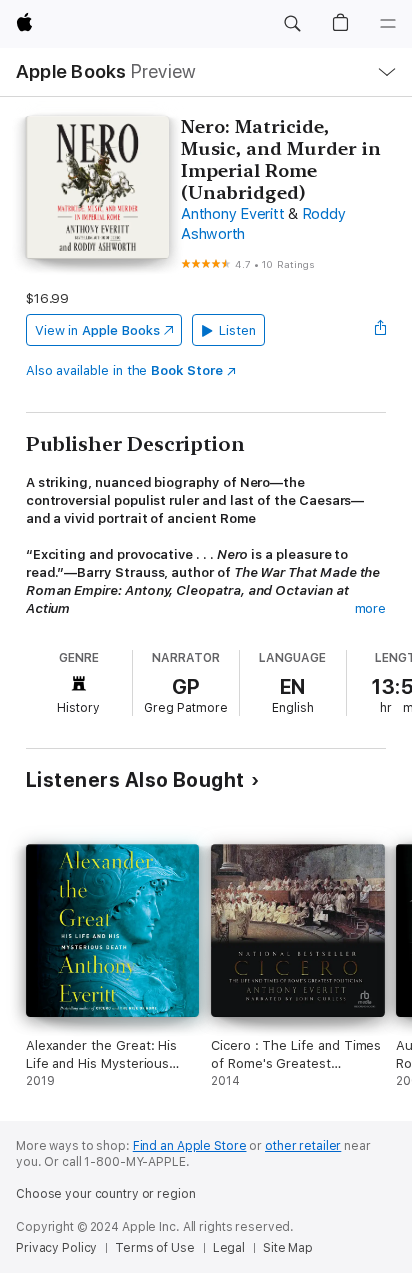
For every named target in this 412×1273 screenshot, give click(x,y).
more (371, 608)
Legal (229, 1248)
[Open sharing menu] (380, 330)
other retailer (303, 1146)
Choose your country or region (106, 1194)
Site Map (288, 1248)
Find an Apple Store (190, 1146)
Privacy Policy (56, 1248)
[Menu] (388, 24)
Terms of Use (155, 1248)
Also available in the (124, 370)
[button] (292, 24)
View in (97, 330)
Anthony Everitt (232, 214)
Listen (237, 330)
